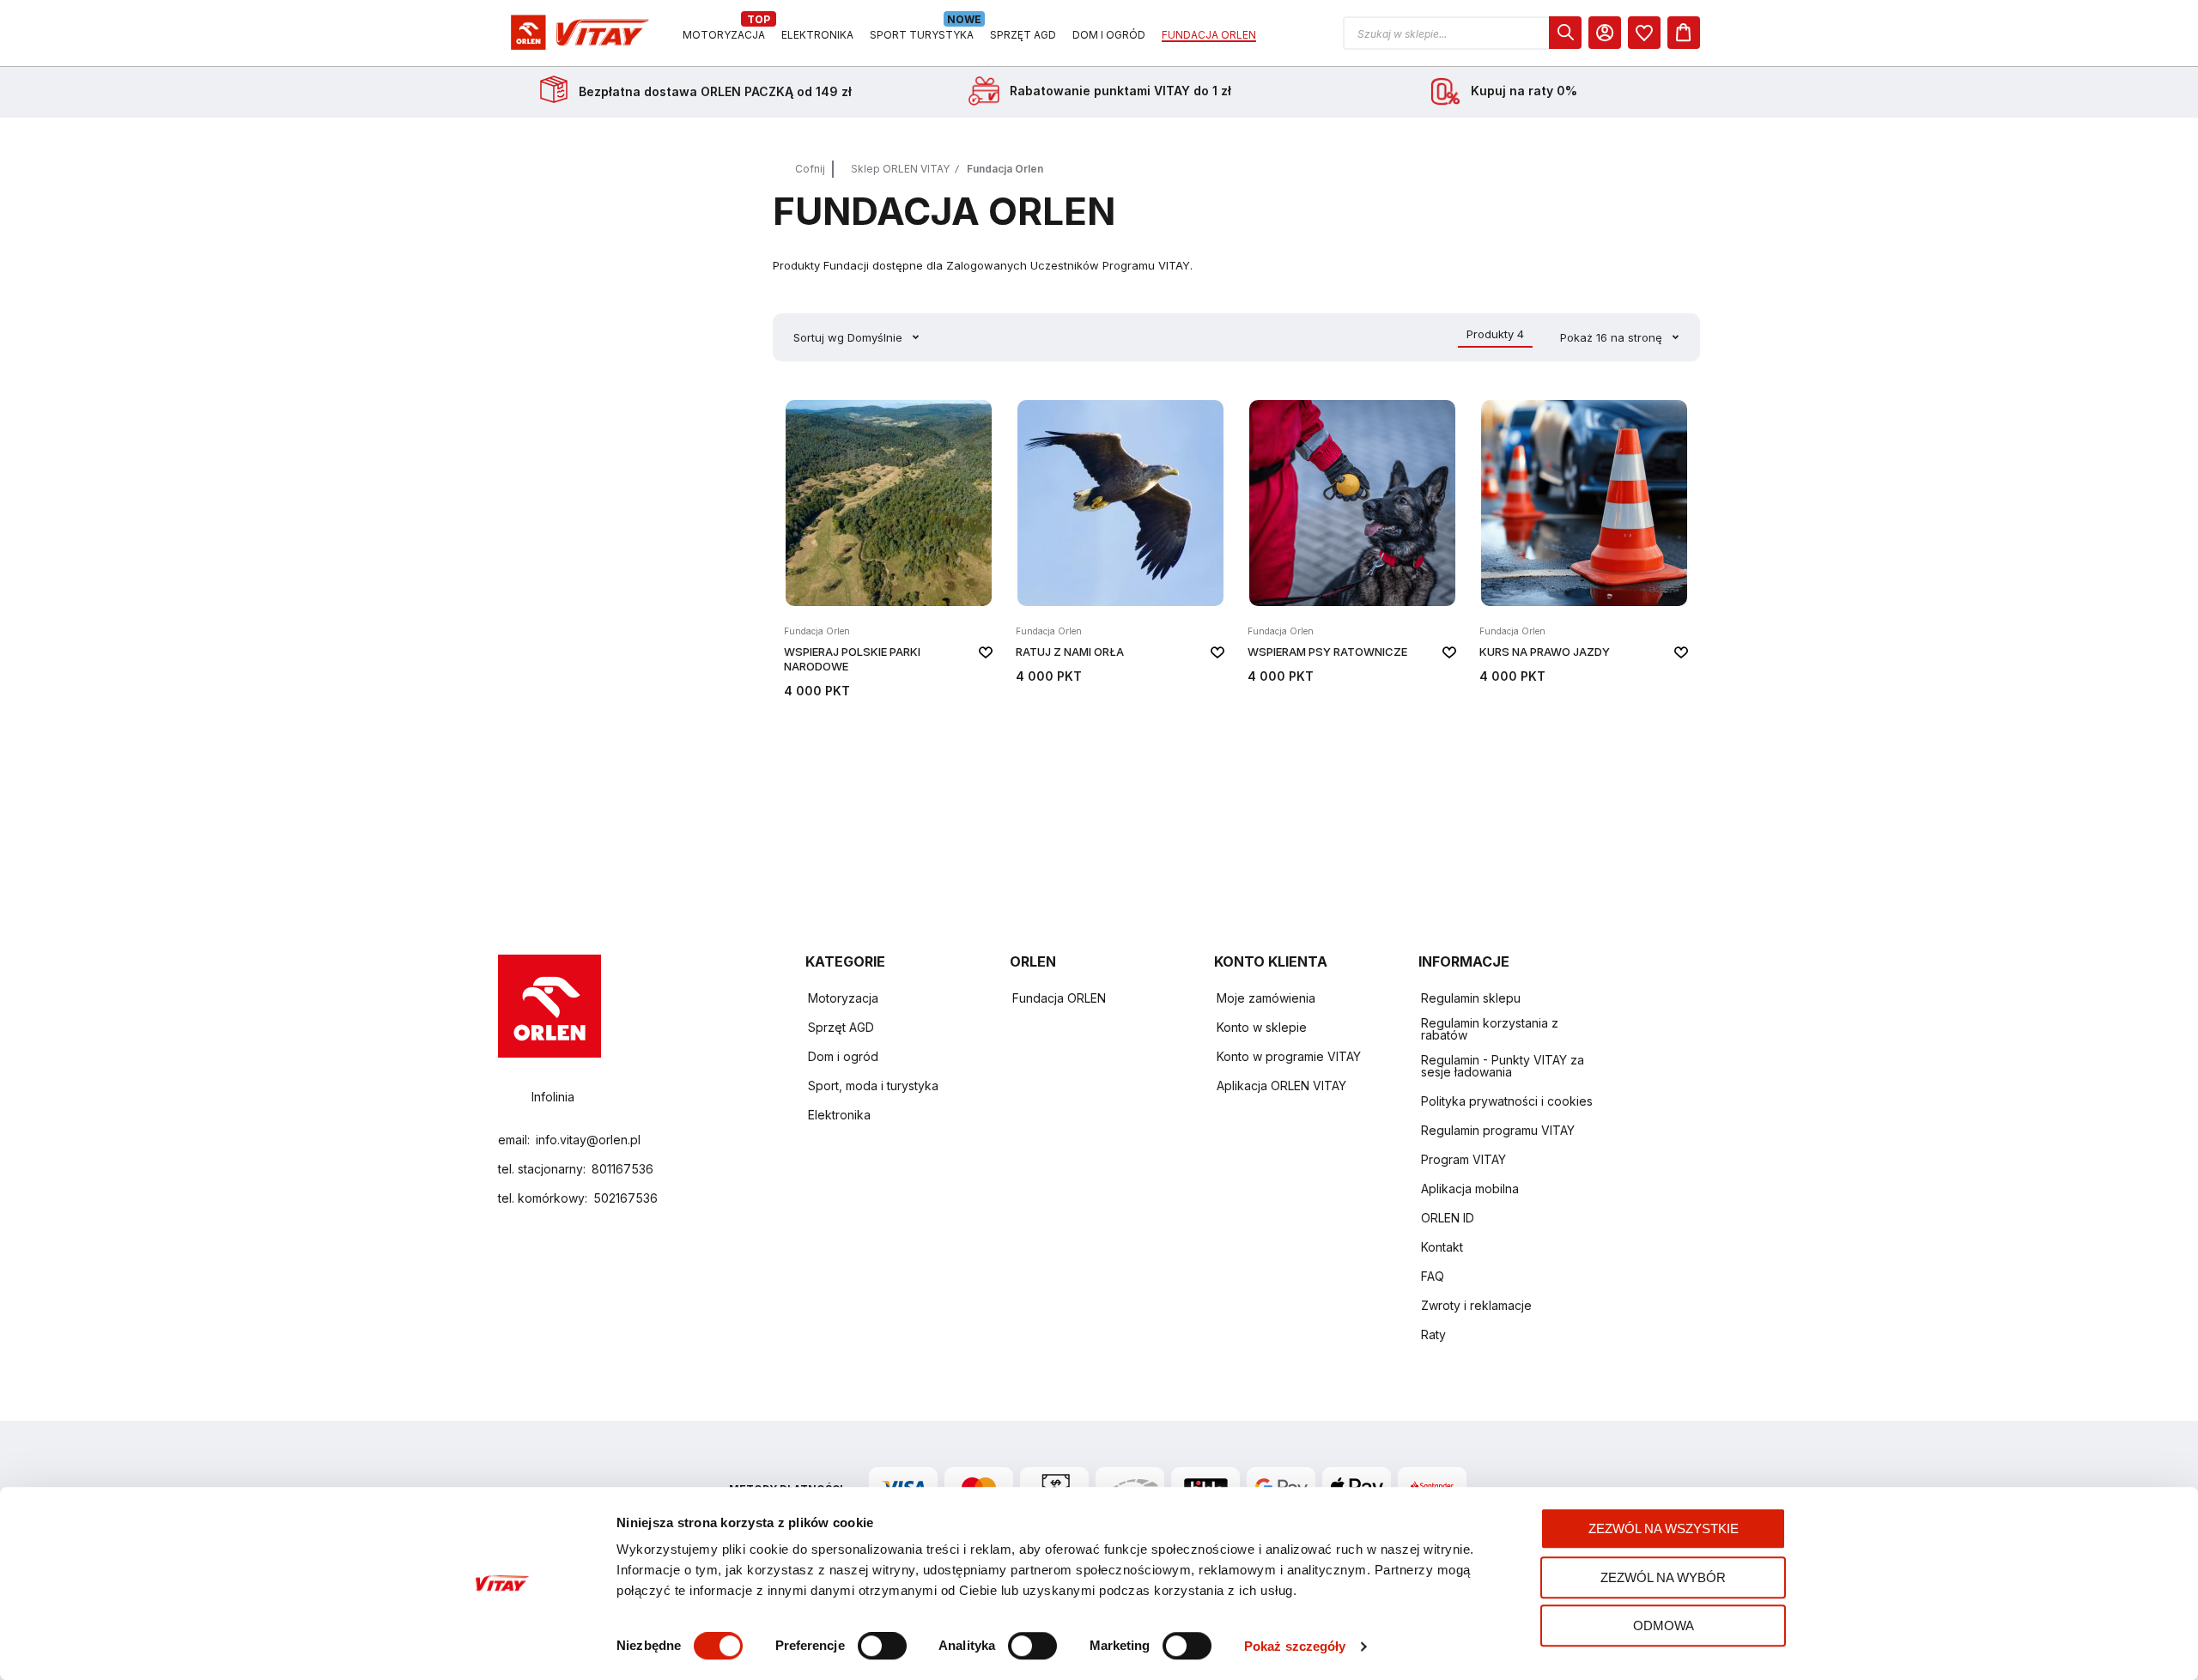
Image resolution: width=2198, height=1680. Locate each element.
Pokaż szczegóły (1295, 1646)
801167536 (622, 1169)
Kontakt (1442, 1247)
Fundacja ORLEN (1059, 998)
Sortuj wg (819, 337)
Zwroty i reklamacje (1476, 1305)
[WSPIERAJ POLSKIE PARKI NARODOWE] (889, 547)
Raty (1433, 1334)
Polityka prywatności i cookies (1507, 1101)
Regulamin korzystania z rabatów (1490, 1029)
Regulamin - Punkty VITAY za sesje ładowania (1503, 1066)
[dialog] (1644, 33)
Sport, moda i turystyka (873, 1086)
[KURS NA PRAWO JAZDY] (1584, 547)
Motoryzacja (843, 998)
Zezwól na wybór (1663, 1577)
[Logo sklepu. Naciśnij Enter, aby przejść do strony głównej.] (577, 33)
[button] (1462, 33)
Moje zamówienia (1266, 998)
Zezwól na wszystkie (1664, 1528)
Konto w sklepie (1262, 1027)
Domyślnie (877, 337)
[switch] (882, 1647)
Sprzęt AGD (841, 1027)
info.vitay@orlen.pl (588, 1140)
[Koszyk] (1684, 33)
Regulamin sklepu (1471, 998)
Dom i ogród (843, 1056)
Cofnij (810, 169)
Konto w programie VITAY (1289, 1056)
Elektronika (839, 1115)
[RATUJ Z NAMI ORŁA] (1120, 547)
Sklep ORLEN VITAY (900, 169)
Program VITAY (1463, 1159)
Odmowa (1664, 1625)
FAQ (1433, 1276)
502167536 (625, 1198)
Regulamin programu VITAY (1498, 1130)
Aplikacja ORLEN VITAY (1281, 1086)
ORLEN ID (1448, 1218)
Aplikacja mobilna (1470, 1189)
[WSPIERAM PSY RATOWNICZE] (1352, 547)
